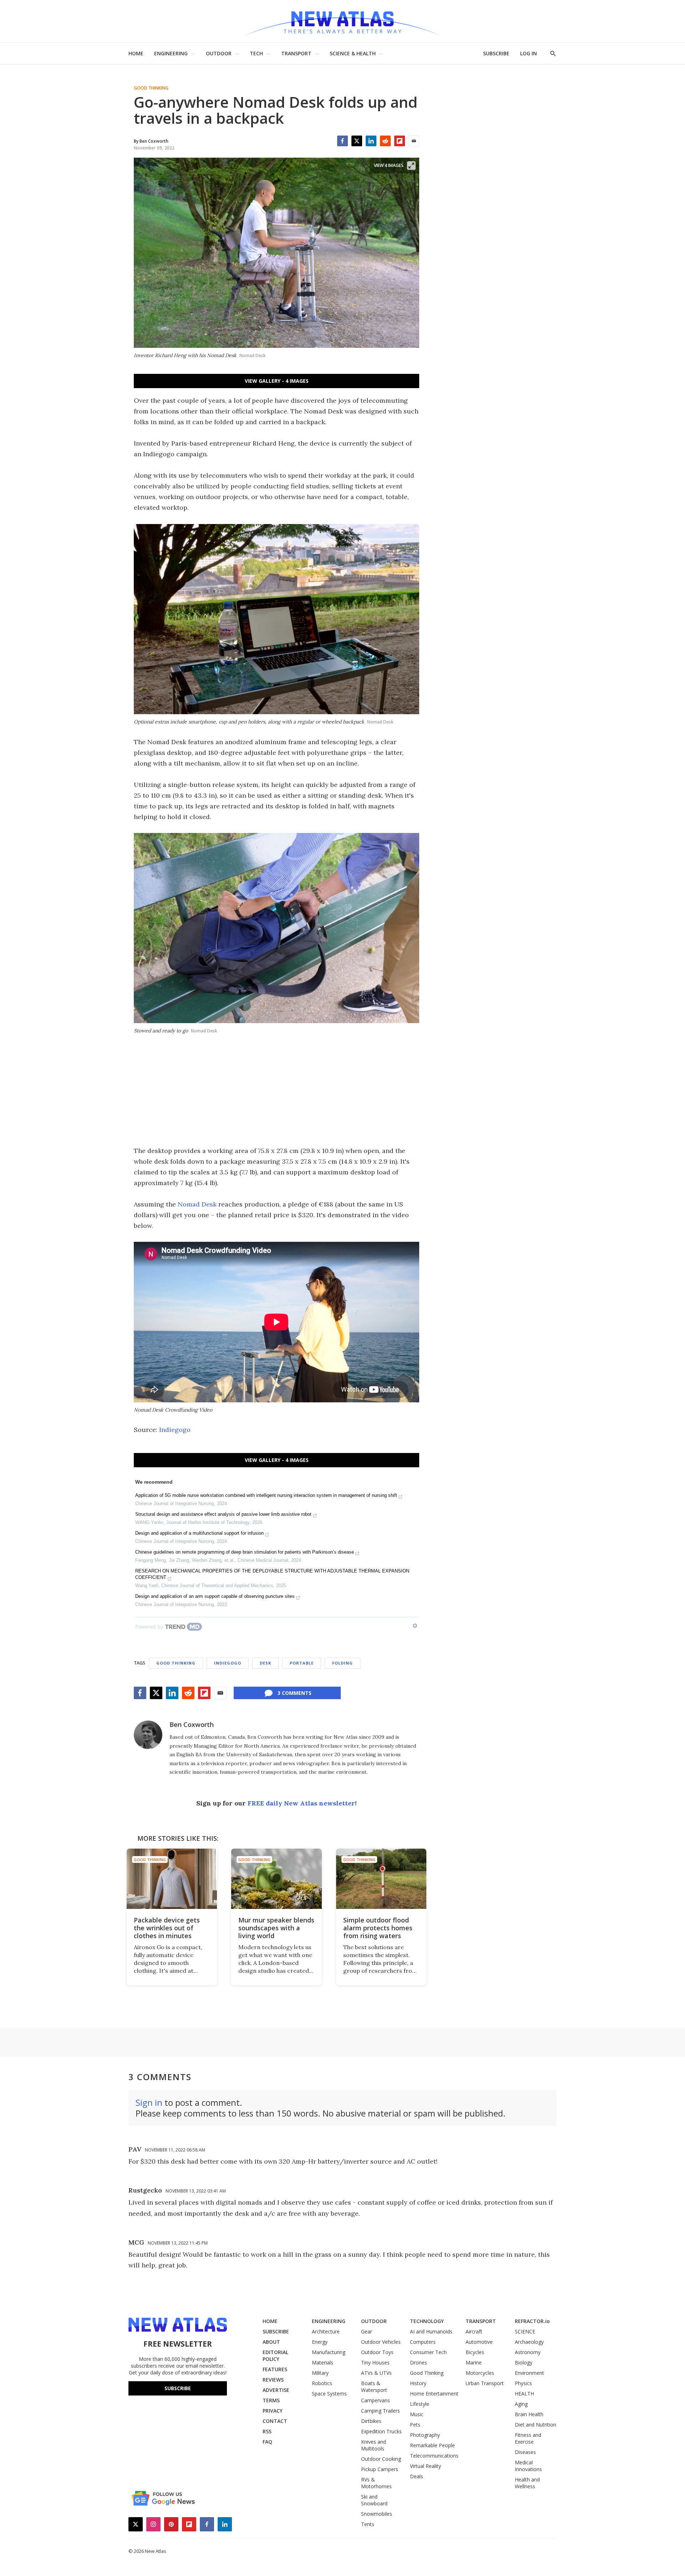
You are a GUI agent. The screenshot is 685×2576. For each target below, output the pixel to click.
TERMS (271, 2400)
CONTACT (275, 2421)
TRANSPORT (296, 53)
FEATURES (275, 2369)
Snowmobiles (377, 2514)
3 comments (295, 1693)
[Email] (414, 141)
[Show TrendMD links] (415, 1626)
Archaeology (529, 2342)
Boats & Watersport (374, 2387)
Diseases (525, 2452)
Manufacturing (329, 2352)
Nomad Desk (197, 1204)
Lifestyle (420, 2404)
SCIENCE (525, 2331)
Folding (342, 1663)
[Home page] (342, 21)
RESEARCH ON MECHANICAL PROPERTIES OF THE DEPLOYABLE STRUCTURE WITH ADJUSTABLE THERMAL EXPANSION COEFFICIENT (272, 1574)
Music (417, 2414)
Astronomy (528, 2352)
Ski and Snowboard (374, 2500)
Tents (368, 2524)
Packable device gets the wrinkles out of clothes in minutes (167, 1928)
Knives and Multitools (374, 2445)
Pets (415, 2425)
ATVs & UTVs (376, 2373)
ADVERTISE (276, 2390)
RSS (267, 2431)
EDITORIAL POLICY (275, 2356)
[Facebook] (342, 141)
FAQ (267, 2442)
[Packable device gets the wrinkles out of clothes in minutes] (172, 1879)
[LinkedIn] (371, 141)
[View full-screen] (411, 166)
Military (320, 2373)
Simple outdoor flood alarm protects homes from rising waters (378, 1928)
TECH (256, 53)
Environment (529, 2373)
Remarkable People (432, 2445)
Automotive (479, 2342)
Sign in (149, 2102)
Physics (523, 2383)
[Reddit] (385, 141)
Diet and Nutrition (536, 2425)
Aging (521, 2404)
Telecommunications (434, 2456)
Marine (474, 2362)
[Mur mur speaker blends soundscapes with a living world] (276, 1879)
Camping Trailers (380, 2411)
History (418, 2383)
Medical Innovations (528, 2466)
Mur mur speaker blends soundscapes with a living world (276, 1928)
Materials (323, 2362)
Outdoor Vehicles (381, 2342)
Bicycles (475, 2352)
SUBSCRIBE (496, 53)
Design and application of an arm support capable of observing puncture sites (215, 1596)
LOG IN (529, 53)
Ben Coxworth (192, 1724)
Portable (302, 1663)
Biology (524, 2362)
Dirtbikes (371, 2421)
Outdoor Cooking (381, 2459)
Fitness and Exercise (528, 2438)
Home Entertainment (434, 2394)
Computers (423, 2342)
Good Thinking (151, 88)
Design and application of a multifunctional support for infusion (199, 1533)
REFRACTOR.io (532, 2321)
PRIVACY (273, 2411)
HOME (136, 53)
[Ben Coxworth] (148, 1735)
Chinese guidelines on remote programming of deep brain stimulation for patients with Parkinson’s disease (245, 1552)
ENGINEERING (171, 53)
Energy (320, 2342)
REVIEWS (273, 2380)
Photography (425, 2435)
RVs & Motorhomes (376, 2483)
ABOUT (271, 2342)
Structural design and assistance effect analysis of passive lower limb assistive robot (223, 1514)
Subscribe (178, 2388)
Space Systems (329, 2394)
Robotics (322, 2383)
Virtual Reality (425, 2466)
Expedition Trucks (381, 2431)
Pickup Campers (380, 2469)
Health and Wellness (527, 2483)
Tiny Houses (375, 2362)
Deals (417, 2476)
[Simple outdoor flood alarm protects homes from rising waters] (381, 1879)
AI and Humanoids (431, 2331)
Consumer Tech (428, 2352)
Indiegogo (175, 1430)
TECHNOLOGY (427, 2321)
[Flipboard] (400, 141)
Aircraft (474, 2331)
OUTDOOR (219, 53)
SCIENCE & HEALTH (353, 53)
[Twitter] (357, 141)
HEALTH (524, 2394)
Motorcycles (480, 2373)
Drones (418, 2362)
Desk (265, 1663)
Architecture (326, 2331)
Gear (367, 2331)
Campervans (376, 2400)
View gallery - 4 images (277, 381)
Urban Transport (485, 2383)
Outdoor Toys (377, 2352)
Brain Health (529, 2414)
